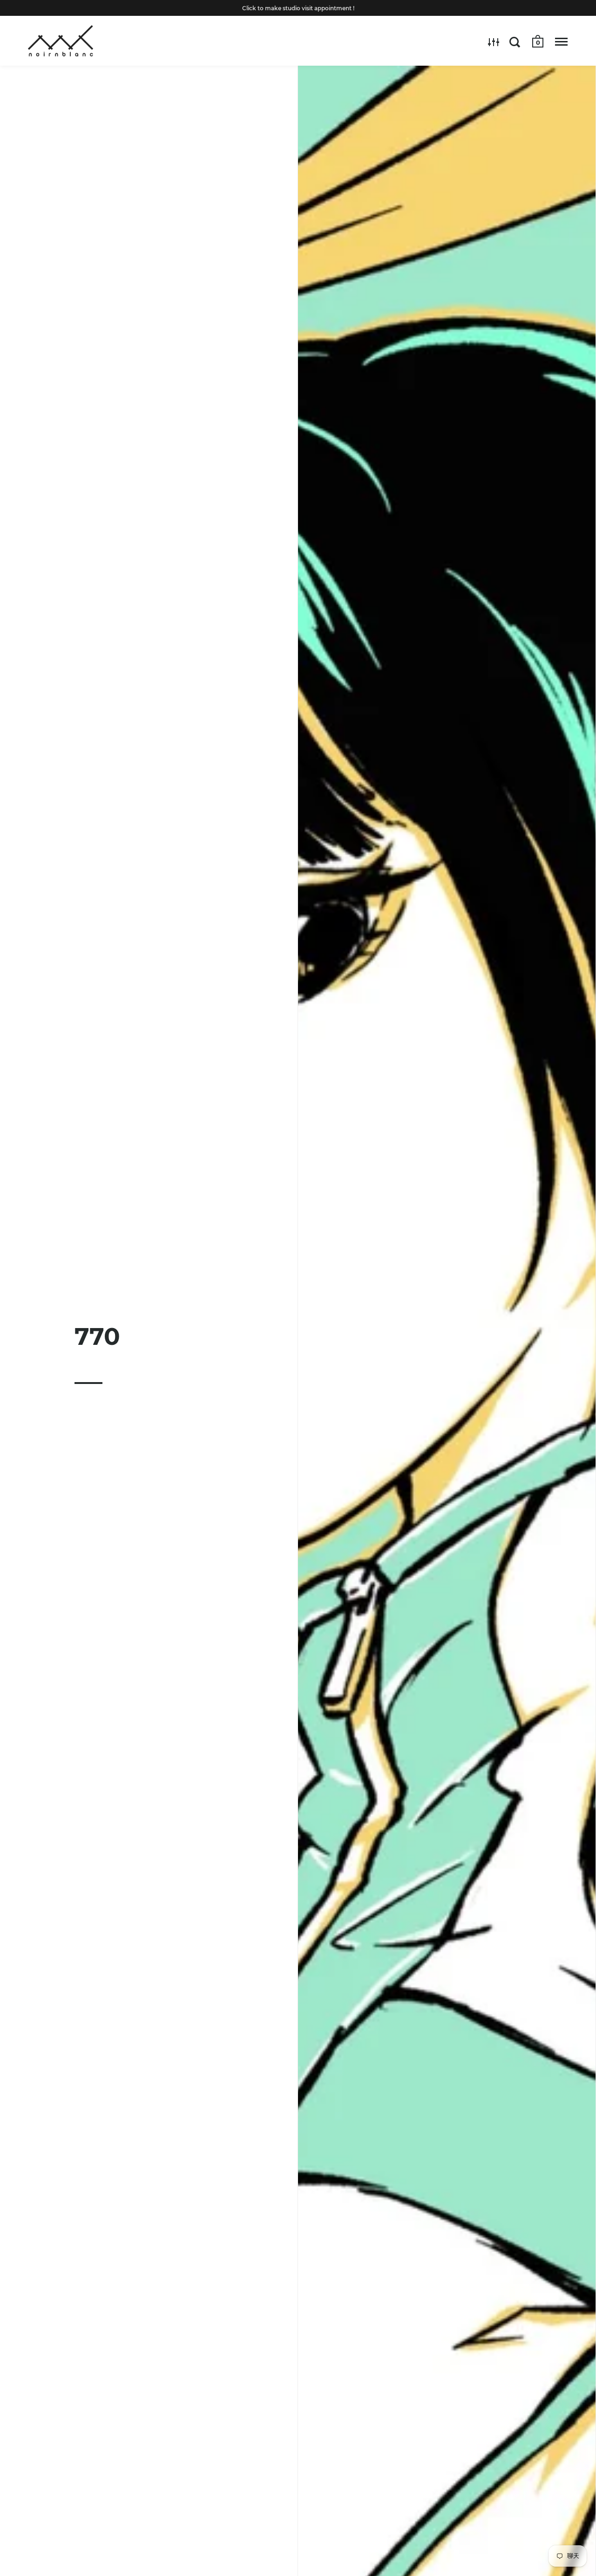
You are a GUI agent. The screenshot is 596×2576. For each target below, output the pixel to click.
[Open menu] (561, 42)
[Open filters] (494, 42)
